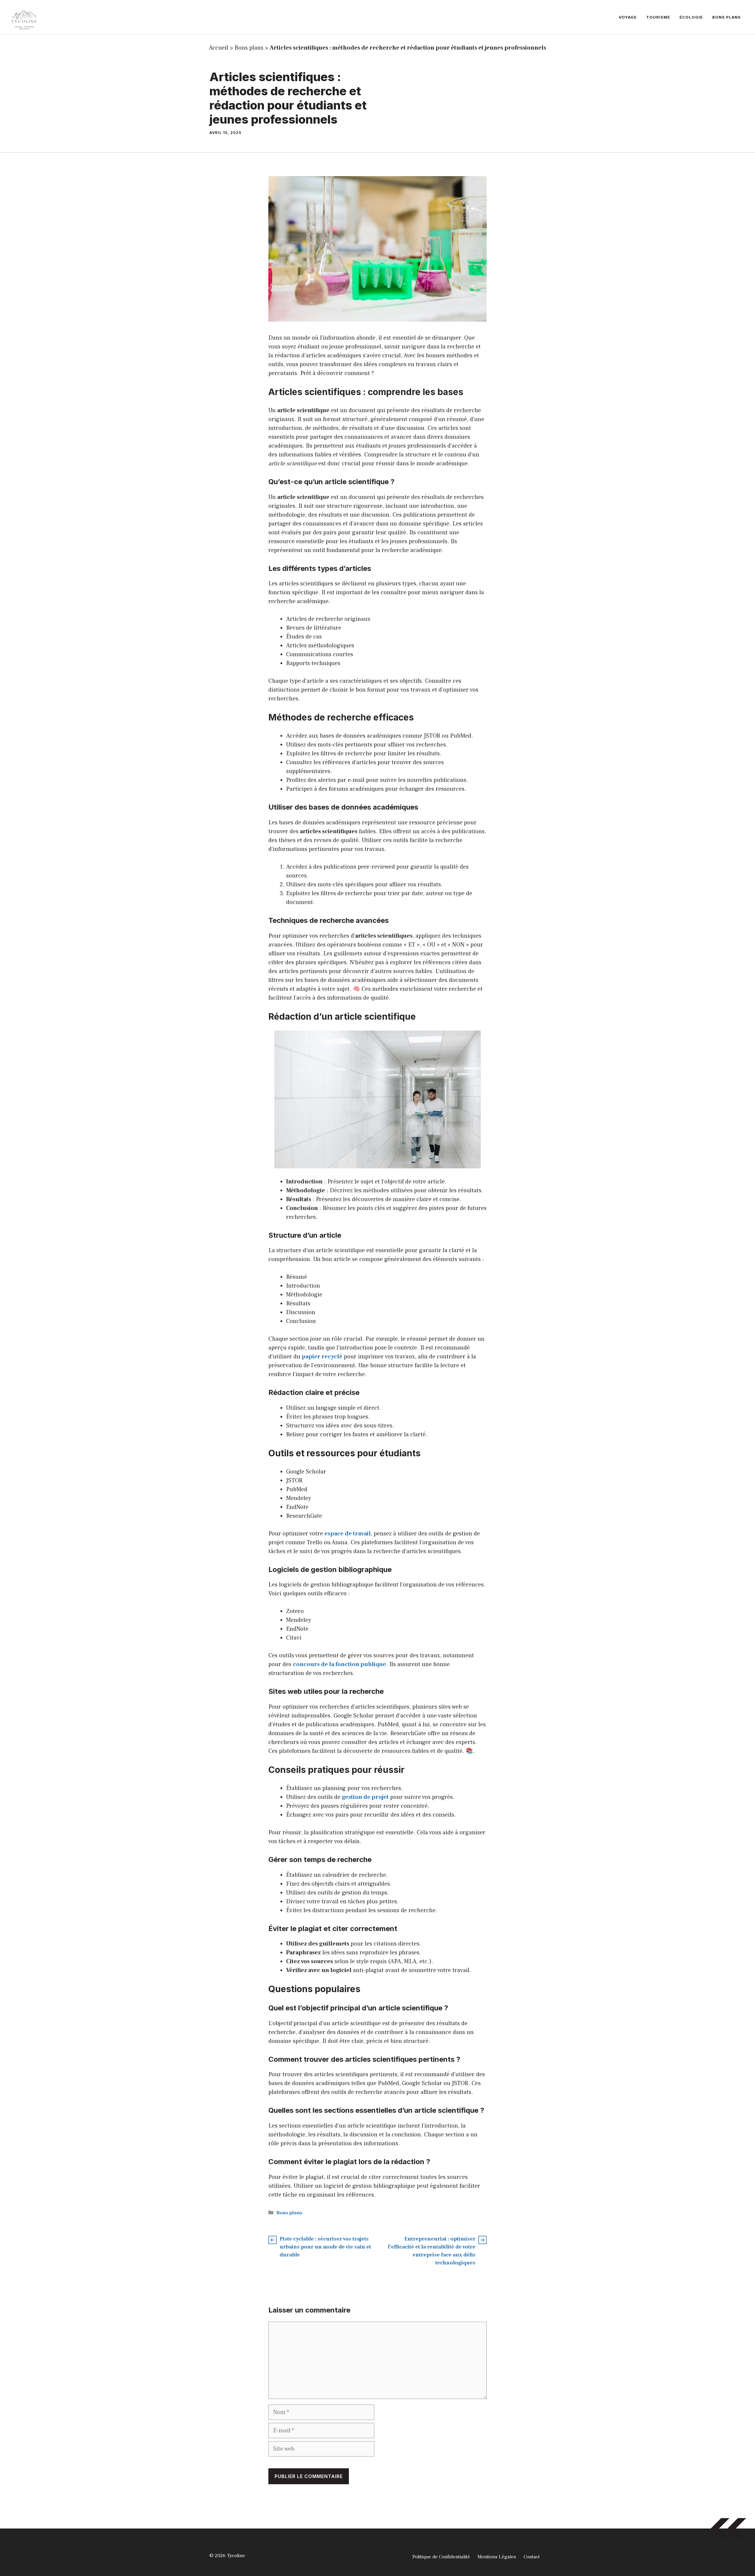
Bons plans (727, 17)
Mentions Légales (497, 2557)
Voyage (628, 17)
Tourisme (658, 17)
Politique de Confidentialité (441, 2557)
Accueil (219, 48)
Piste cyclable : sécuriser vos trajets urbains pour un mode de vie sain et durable (325, 2247)
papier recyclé (322, 1357)
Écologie (691, 17)
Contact (532, 2557)
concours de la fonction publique (339, 1664)
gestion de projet (365, 1797)
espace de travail (348, 1534)
